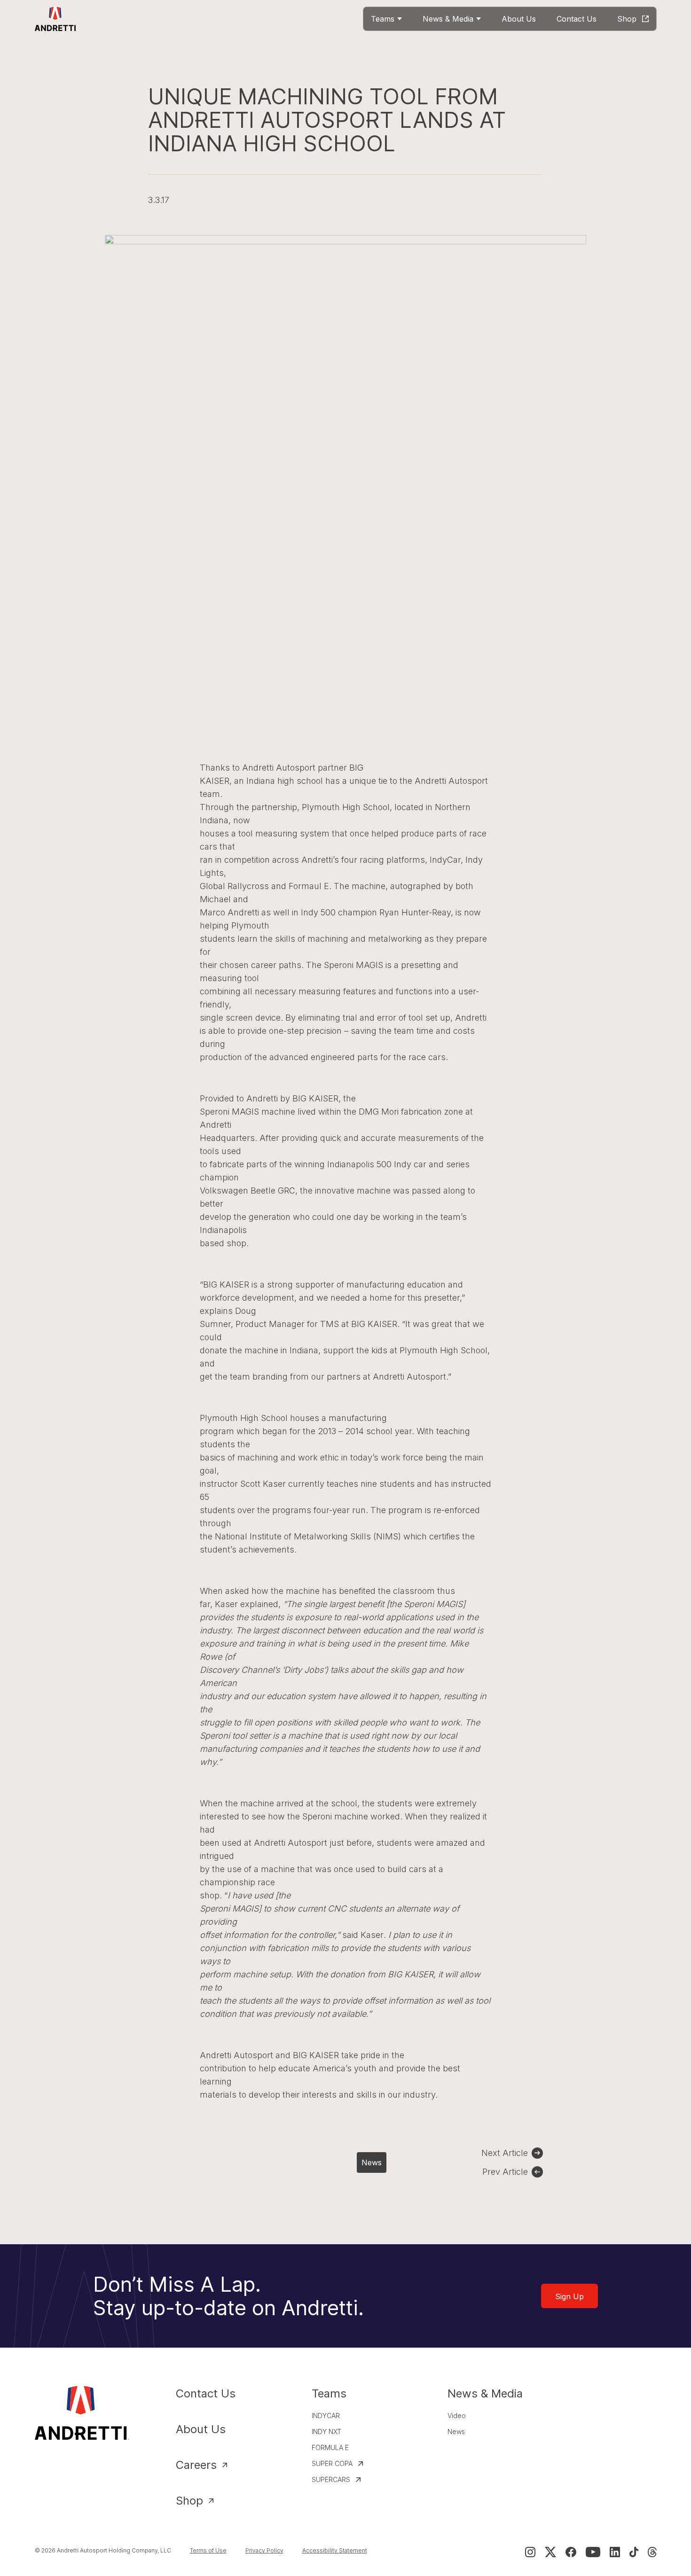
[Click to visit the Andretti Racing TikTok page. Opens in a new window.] (634, 2552)
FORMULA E (330, 2447)
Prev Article (505, 2172)
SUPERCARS (331, 2479)
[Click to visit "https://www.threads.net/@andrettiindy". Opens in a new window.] (652, 2552)
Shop (189, 2501)
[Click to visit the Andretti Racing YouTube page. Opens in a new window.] (593, 2552)
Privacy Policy (264, 2550)
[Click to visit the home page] (56, 19)
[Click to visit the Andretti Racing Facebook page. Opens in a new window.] (571, 2552)
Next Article (505, 2153)
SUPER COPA (332, 2463)
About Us (201, 2429)
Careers (196, 2465)
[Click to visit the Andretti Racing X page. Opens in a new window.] (550, 2552)
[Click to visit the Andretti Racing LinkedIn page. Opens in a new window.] (615, 2552)
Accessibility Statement (335, 2550)
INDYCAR (326, 2416)
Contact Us (206, 2393)
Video (457, 2416)
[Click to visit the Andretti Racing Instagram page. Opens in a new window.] (530, 2552)
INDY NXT (326, 2432)
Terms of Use (208, 2550)
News (372, 2162)
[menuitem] (386, 19)
